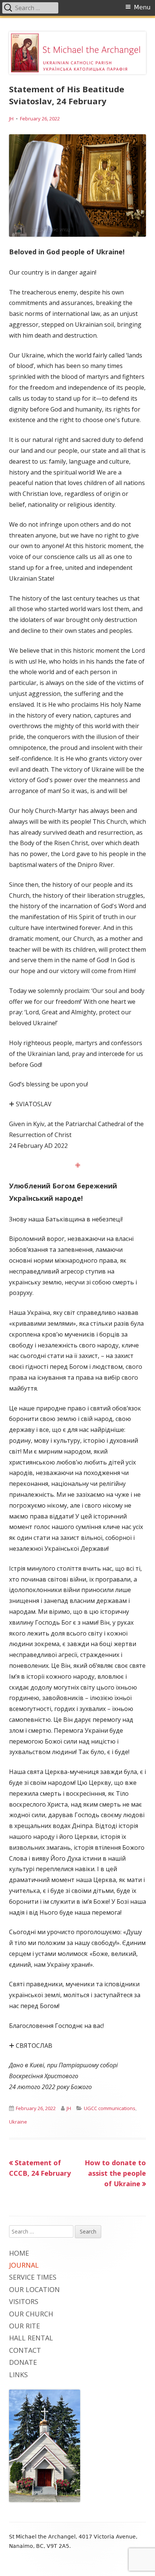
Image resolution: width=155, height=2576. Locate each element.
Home (19, 2253)
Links (18, 2375)
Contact (25, 2350)
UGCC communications (110, 2108)
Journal (24, 2265)
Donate (23, 2362)
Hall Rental (31, 2338)
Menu (142, 7)
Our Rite (24, 2326)
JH (11, 119)
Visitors (24, 2301)
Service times (33, 2277)
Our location (34, 2289)
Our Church (31, 2314)
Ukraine (18, 2122)
